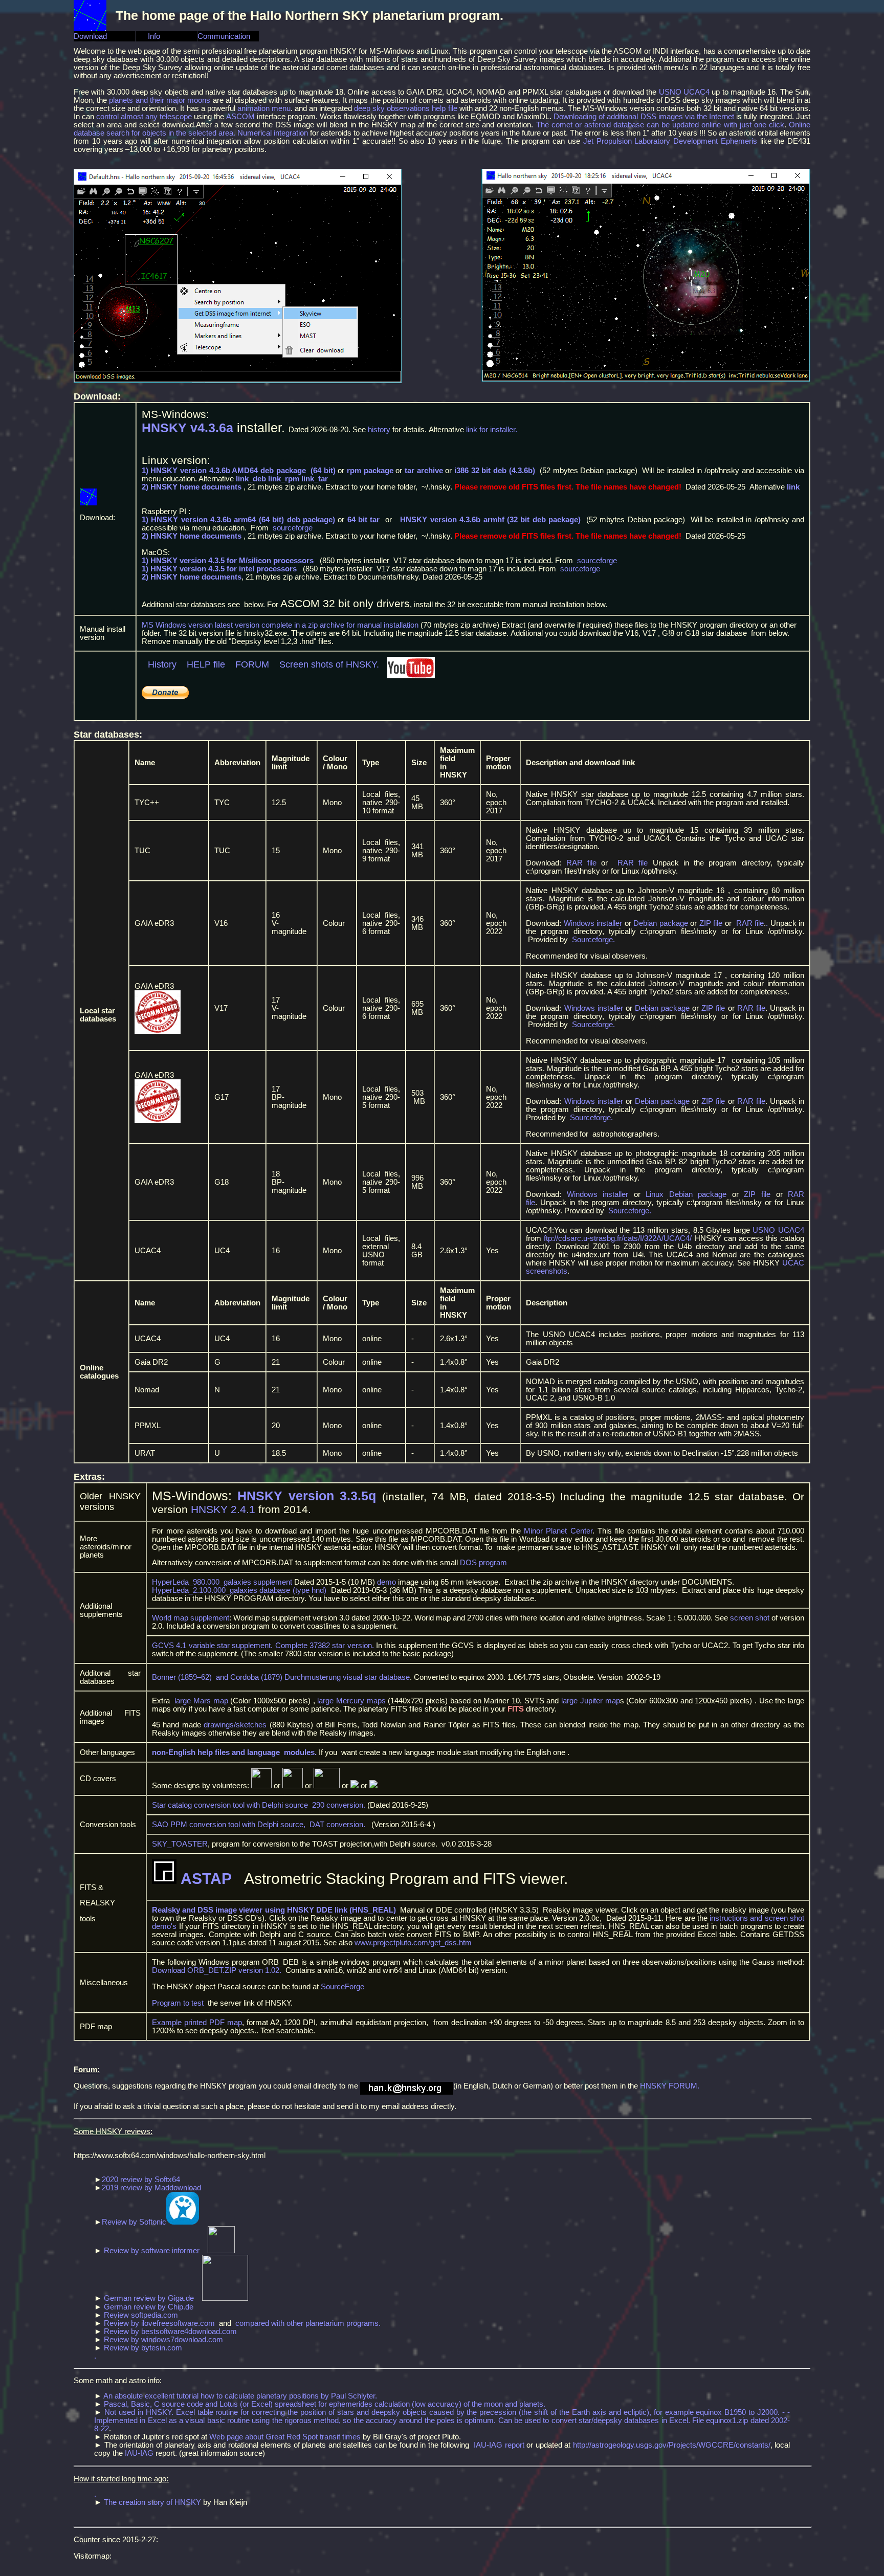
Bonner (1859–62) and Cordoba (206, 1677)
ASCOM (240, 117)
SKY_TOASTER (180, 1844)
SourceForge (342, 1987)
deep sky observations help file (405, 108)
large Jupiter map (590, 1701)
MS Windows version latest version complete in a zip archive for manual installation (280, 625)
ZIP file (711, 923)
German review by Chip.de (149, 2307)
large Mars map (201, 1701)
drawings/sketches (235, 1725)
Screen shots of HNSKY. (329, 664)
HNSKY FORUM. (671, 2086)
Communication (224, 36)
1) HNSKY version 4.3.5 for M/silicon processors (228, 561)
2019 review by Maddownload (151, 2188)
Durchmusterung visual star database (347, 1677)
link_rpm (284, 479)
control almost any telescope (144, 117)
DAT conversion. (337, 1825)
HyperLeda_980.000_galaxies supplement (222, 1582)
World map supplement (191, 1618)
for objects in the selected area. (182, 133)
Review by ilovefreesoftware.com (159, 2323)
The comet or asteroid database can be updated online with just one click (660, 125)
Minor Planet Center (558, 1531)
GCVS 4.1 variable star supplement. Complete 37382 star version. (263, 1646)
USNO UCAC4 (684, 92)
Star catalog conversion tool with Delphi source (232, 1805)
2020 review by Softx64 (141, 2180)
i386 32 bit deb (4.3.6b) (495, 471)
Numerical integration (273, 133)
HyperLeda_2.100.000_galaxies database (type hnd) (239, 1590)
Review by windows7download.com (163, 2340)
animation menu (264, 108)
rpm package (370, 471)
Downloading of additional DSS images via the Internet (644, 117)
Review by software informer (152, 2251)
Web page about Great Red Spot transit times (285, 2437)
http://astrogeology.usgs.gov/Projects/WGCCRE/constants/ (672, 2445)
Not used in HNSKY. (139, 2412)
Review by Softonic (134, 2222)
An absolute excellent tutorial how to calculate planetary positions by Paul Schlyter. (240, 2396)
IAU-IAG (139, 2453)
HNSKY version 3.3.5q (307, 1496)
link (793, 487)
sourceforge (293, 528)
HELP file (205, 664)
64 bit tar (364, 520)
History (162, 664)
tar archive (424, 471)
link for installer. (493, 430)
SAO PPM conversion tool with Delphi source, (231, 1825)
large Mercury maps (351, 1701)
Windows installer (593, 923)
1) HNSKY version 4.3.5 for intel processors (219, 569)
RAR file (581, 863)
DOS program (483, 1563)
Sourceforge (592, 940)
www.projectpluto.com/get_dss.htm (413, 1943)
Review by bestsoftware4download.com (170, 2331)
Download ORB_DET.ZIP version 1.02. (217, 1970)
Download (90, 36)
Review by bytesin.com (143, 2348)
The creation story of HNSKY (152, 2502)
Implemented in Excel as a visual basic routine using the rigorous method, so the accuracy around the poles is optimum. (296, 2420)
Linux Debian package (686, 1194)
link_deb (251, 479)
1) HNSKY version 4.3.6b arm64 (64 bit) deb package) (238, 520)
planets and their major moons (160, 100)
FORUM (252, 664)
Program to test (179, 2003)
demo (386, 1582)
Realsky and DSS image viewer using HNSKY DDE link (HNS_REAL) (274, 1910)
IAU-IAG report (499, 2445)
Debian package (660, 923)
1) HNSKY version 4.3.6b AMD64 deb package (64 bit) (240, 471)
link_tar (315, 479)
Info (148, 36)
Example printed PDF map (197, 2023)
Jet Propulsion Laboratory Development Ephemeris (670, 141)
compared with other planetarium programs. (308, 2323)
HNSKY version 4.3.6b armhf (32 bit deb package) (490, 520)
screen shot (750, 1618)
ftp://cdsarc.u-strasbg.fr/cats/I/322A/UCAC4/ (618, 1238)
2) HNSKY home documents (192, 487)
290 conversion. (339, 1805)
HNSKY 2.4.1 (223, 1509)
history (379, 430)
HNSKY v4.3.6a (187, 428)
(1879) (272, 1677)
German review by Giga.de (149, 2298)
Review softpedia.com (141, 2315)
